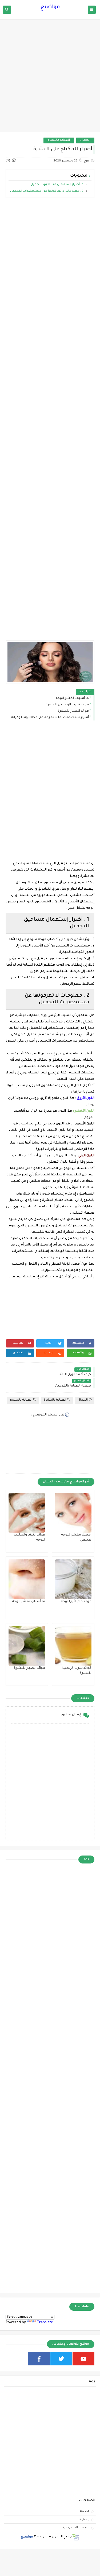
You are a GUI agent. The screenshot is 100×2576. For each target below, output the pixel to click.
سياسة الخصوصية (76, 2528)
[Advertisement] (50, 78)
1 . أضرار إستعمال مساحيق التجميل (57, 185)
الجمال (85, 140)
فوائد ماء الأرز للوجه (76, 1602)
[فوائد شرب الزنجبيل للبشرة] (73, 1646)
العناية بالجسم (21, 1400)
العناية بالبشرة (59, 140)
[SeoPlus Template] (75, 2537)
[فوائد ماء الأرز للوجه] (73, 1579)
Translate (45, 2323)
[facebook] (39, 2359)
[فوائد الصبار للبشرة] (27, 1646)
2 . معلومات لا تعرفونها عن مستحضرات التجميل (46, 191)
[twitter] (61, 2359)
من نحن (84, 2511)
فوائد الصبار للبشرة (73, 711)
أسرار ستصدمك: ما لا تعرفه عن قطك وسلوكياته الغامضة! (49, 718)
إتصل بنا (83, 2519)
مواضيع (50, 7)
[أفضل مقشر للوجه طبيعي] (73, 1513)
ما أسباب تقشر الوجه (72, 698)
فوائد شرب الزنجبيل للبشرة (67, 705)
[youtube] (83, 2359)
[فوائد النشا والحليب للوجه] (27, 1513)
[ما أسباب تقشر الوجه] (27, 1579)
